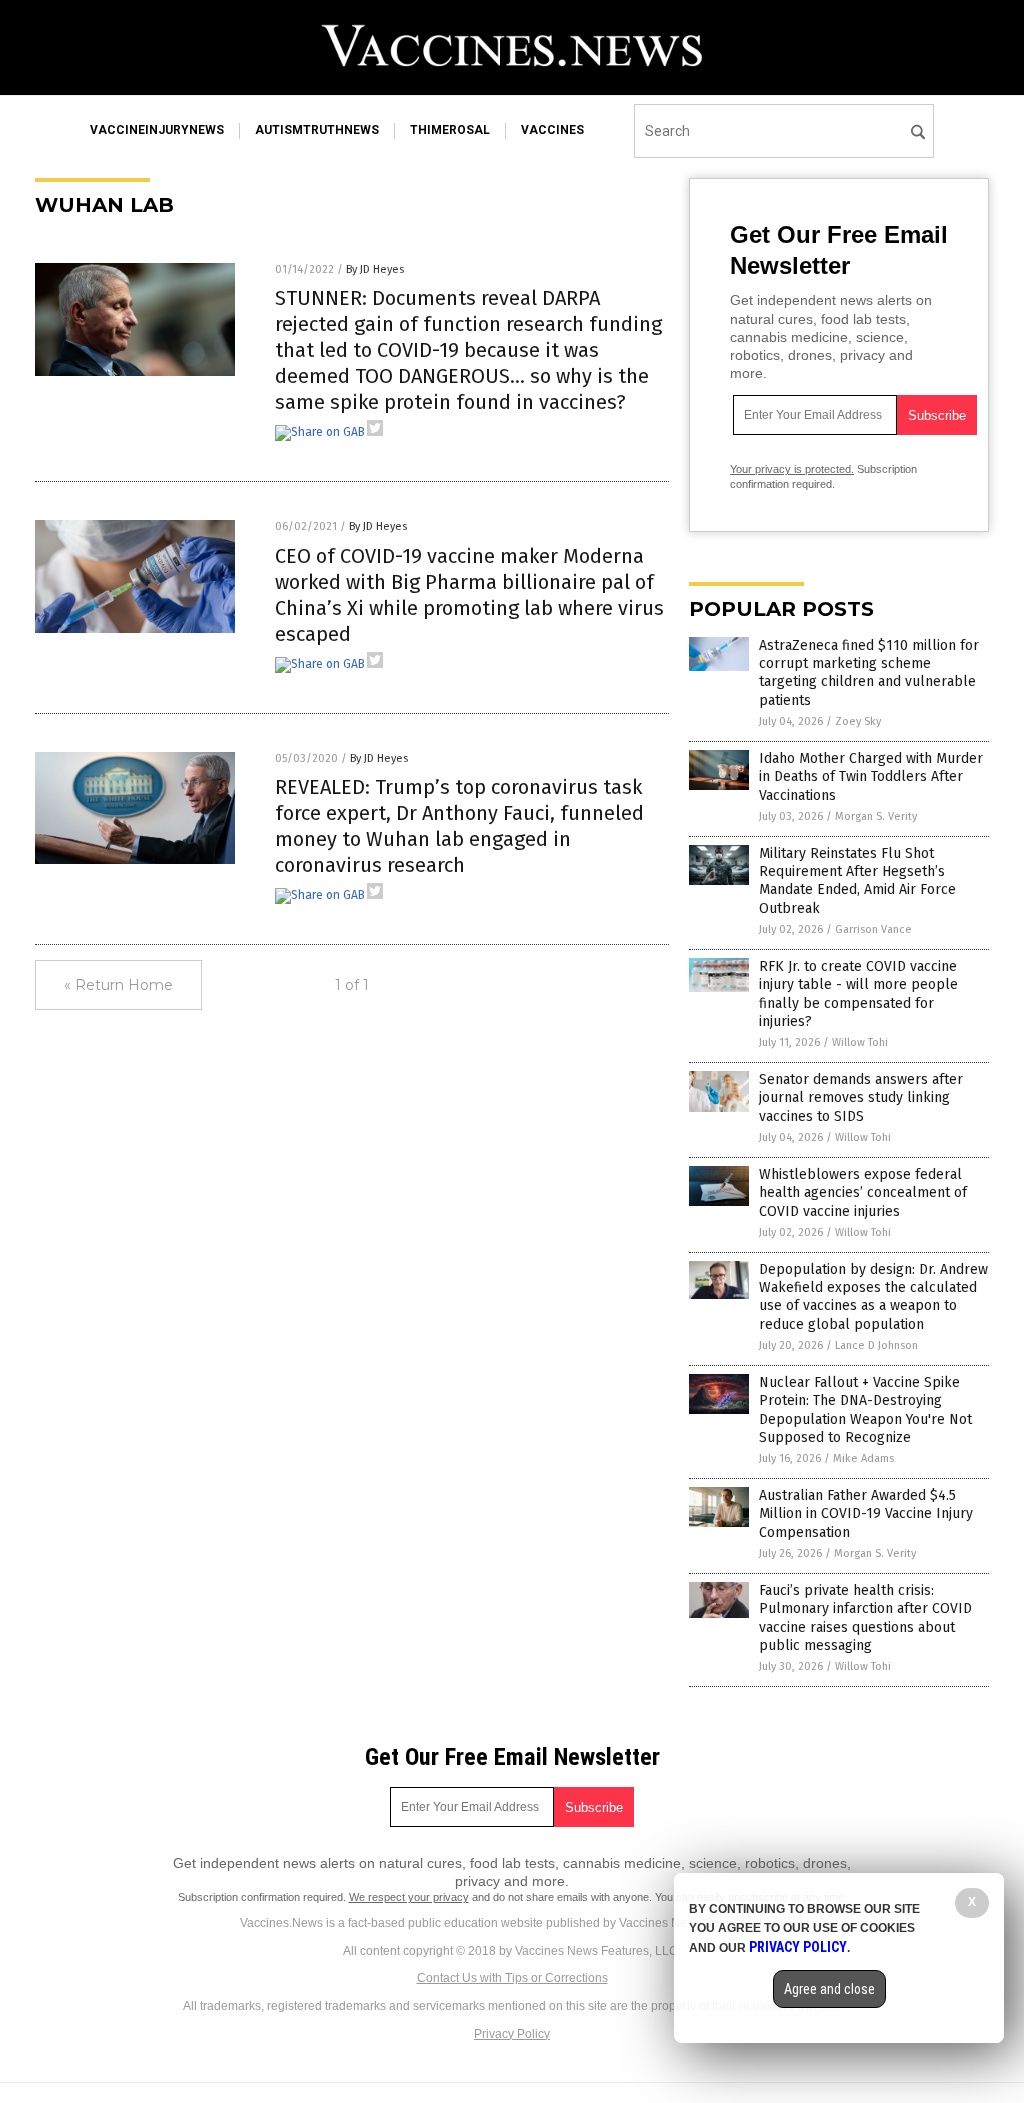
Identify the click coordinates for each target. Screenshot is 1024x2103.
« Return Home (118, 985)
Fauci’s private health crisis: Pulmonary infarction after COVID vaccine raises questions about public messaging (865, 1618)
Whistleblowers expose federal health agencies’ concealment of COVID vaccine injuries (863, 1192)
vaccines (552, 130)
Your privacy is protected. (792, 469)
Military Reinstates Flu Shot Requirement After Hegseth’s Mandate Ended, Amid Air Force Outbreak (857, 881)
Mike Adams (863, 1458)
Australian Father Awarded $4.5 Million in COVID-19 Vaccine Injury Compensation (866, 1513)
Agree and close (829, 1989)
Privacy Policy (512, 2034)
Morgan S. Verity (876, 816)
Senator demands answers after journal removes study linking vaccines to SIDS (861, 1097)
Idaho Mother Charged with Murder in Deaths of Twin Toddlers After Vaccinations (871, 776)
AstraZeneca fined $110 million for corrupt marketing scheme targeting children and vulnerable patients (869, 673)
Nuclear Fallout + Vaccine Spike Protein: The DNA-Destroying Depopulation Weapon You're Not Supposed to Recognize (865, 1410)
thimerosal (450, 130)
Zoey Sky (858, 721)
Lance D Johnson (876, 1345)
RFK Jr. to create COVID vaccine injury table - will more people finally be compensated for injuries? (858, 994)
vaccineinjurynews (157, 130)
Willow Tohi (860, 1042)
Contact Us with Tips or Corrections (512, 1978)
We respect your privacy (409, 1897)
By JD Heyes (375, 269)
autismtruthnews (317, 130)
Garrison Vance (873, 929)
